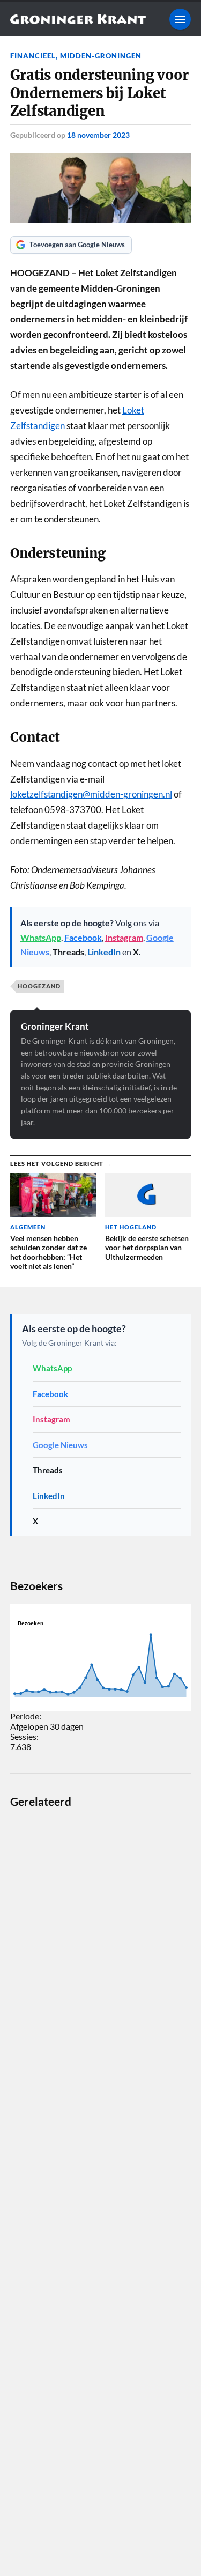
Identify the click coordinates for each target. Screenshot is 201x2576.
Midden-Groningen (101, 56)
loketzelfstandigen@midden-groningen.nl (91, 794)
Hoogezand (39, 986)
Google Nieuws (60, 1445)
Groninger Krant (55, 1026)
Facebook (83, 937)
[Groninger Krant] (78, 19)
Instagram (124, 937)
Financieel (33, 56)
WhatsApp (41, 937)
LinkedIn (104, 952)
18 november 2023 (98, 135)
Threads (68, 952)
